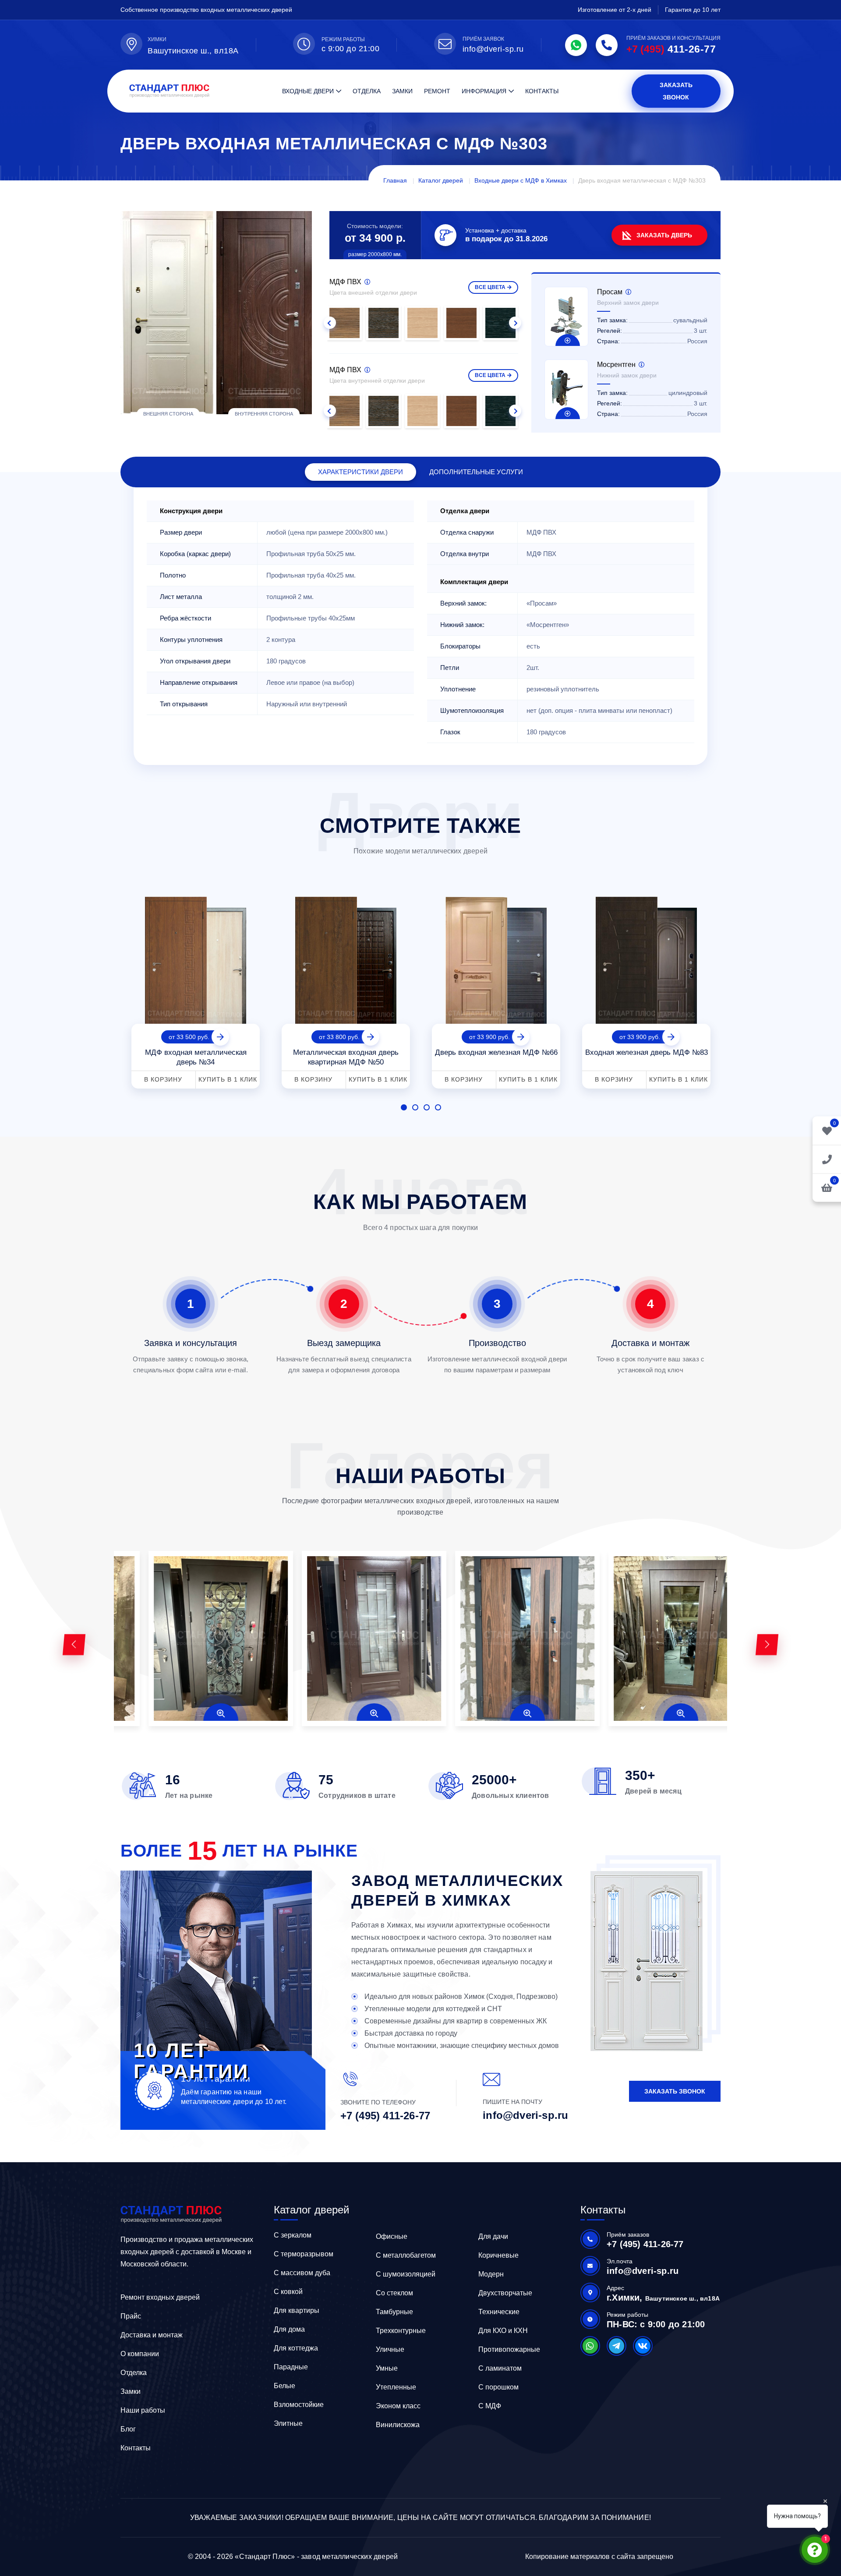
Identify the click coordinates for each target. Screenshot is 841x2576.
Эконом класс (398, 2406)
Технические (499, 2312)
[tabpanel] (196, 989)
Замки (402, 91)
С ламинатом (500, 2368)
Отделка (367, 91)
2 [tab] (415, 1107)
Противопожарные (509, 2349)
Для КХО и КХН (503, 2331)
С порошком (498, 2387)
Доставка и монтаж (152, 2335)
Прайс (131, 2316)
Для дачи (493, 2236)
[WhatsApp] (576, 45)
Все (490, 287)
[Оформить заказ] (827, 1159)
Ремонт (437, 91)
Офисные (392, 2236)
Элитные (288, 2423)
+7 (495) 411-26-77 (385, 2116)
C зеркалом (293, 2235)
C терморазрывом (304, 2254)
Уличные (390, 2349)
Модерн (491, 2274)
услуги (476, 472)
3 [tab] (427, 1107)
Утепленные (396, 2387)
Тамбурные (394, 2312)
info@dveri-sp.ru (493, 49)
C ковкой (288, 2292)
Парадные (291, 2367)
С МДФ (490, 2406)
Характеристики (360, 472)
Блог (128, 2429)
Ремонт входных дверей (160, 2297)
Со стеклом (394, 2293)
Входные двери (308, 91)
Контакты (542, 91)
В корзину (163, 1079)
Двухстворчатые (505, 2293)
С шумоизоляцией (406, 2274)
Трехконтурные (401, 2331)
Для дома (289, 2329)
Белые (284, 2386)
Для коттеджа (296, 2348)
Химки (157, 39)
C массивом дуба (302, 2273)
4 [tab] (438, 1107)
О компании (140, 2354)
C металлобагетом (406, 2255)
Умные (387, 2368)
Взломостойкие (299, 2405)
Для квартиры (297, 2310)
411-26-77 (671, 49)
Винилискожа (398, 2425)
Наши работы (143, 2410)
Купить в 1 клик (228, 1079)
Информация (484, 91)
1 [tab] (404, 1107)
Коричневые (498, 2255)
